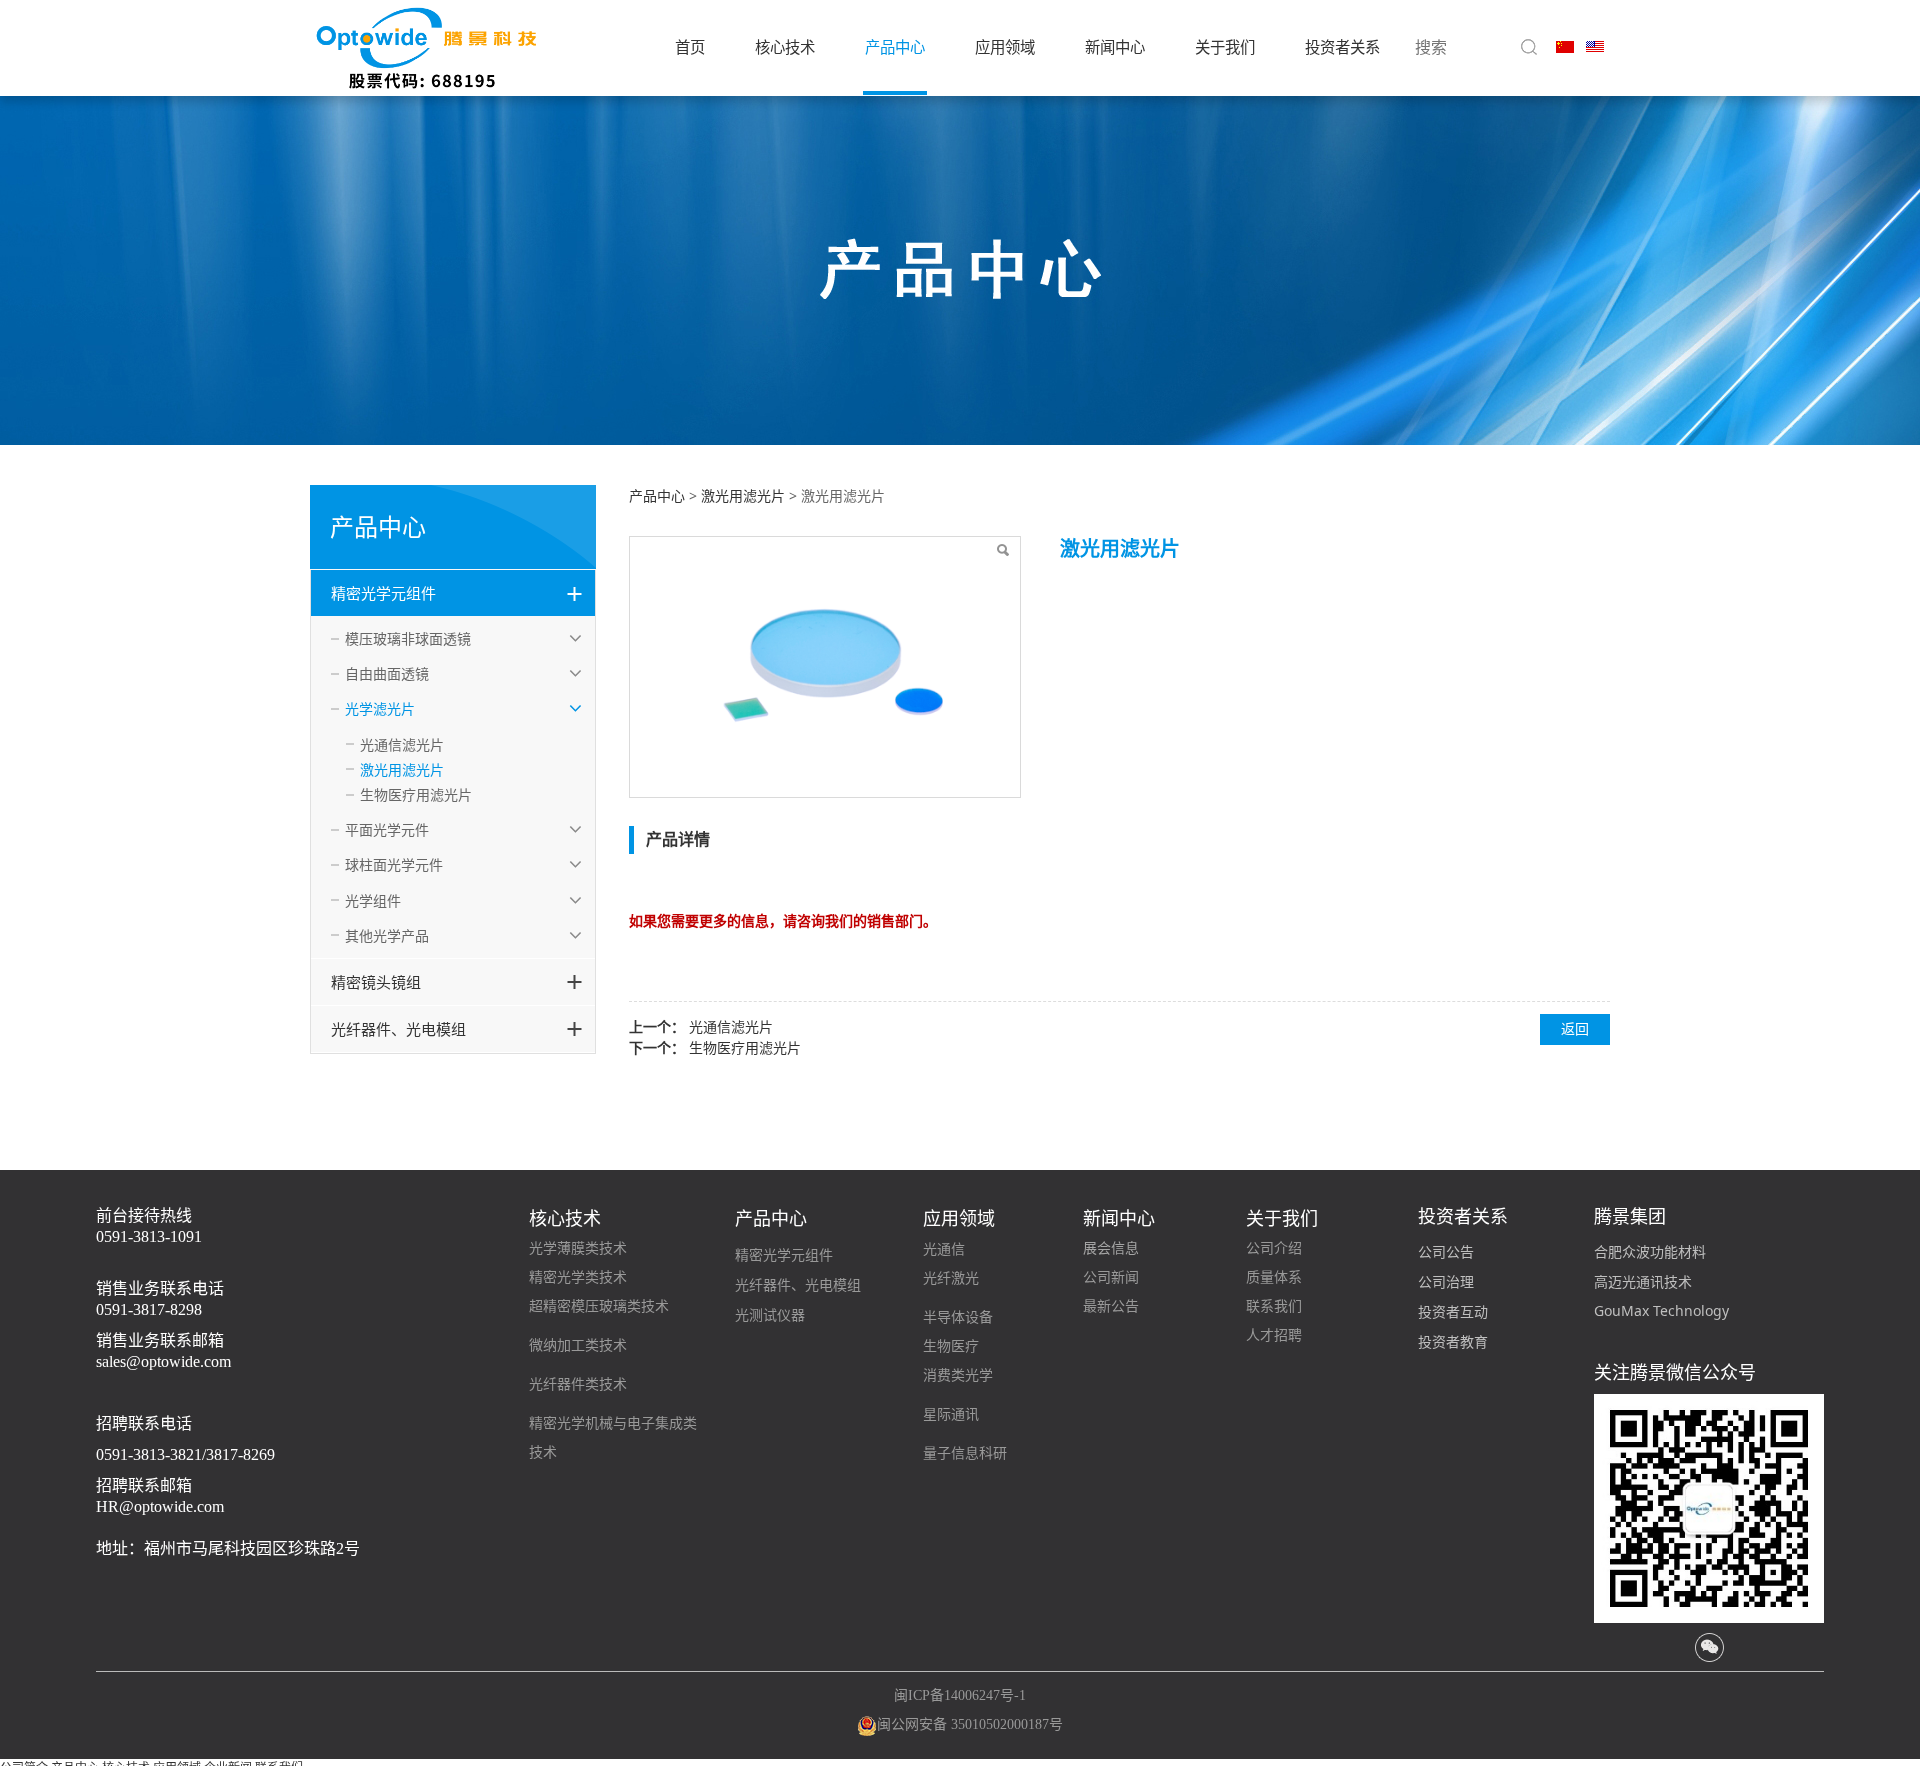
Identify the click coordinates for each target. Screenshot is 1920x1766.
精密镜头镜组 (376, 982)
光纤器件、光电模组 (398, 1029)
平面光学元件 (387, 829)
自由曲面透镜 (387, 673)
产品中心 (895, 47)
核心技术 (785, 47)
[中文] (1565, 45)
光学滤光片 (380, 708)
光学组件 (373, 900)
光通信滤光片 (402, 744)
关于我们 (1225, 47)
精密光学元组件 (383, 593)
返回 (1575, 1028)
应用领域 (1005, 47)
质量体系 (1274, 1277)
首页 (690, 47)
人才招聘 (1274, 1335)
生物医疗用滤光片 (416, 794)
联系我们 (1274, 1306)
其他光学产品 (387, 935)
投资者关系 (1342, 47)
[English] (1595, 45)
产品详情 (678, 839)
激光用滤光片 (402, 769)
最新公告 (1111, 1306)
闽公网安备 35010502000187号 (970, 1724)
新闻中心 (1115, 47)
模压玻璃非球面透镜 (408, 638)
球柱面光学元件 (394, 864)
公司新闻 (1111, 1277)
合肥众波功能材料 (1650, 1251)
